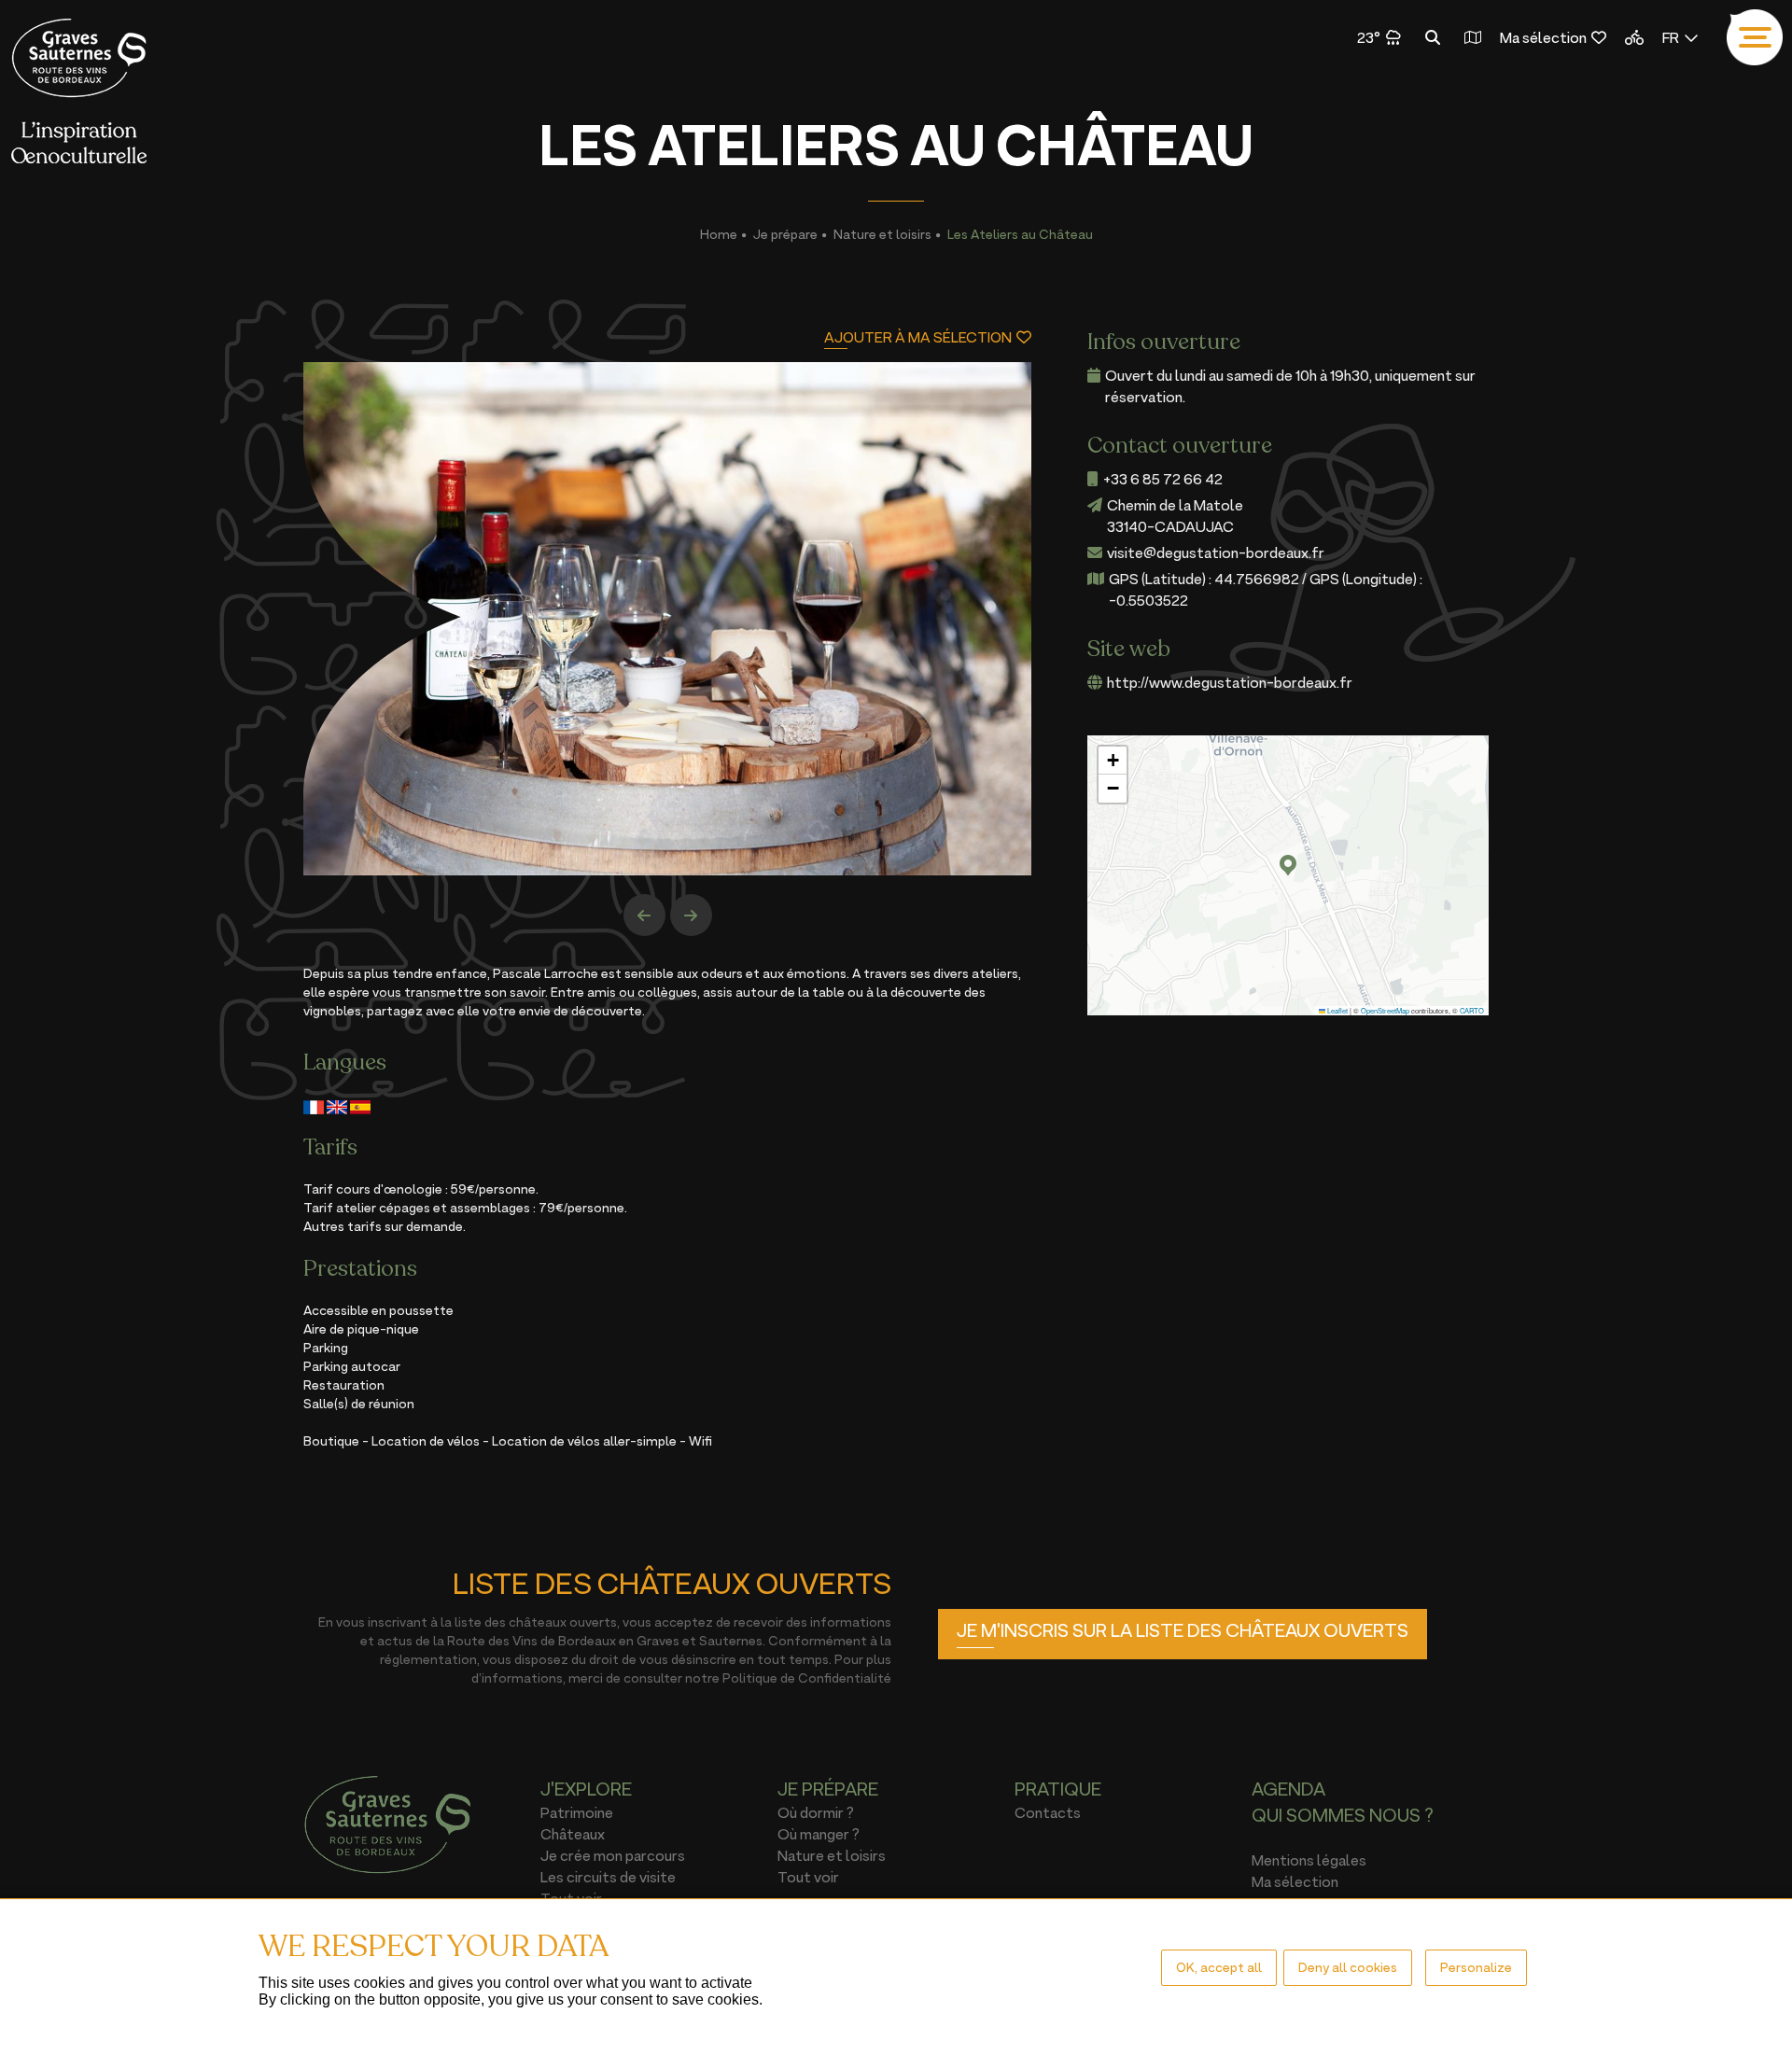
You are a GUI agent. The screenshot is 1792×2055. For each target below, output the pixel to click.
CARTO (1472, 1010)
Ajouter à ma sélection (918, 337)
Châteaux (573, 1834)
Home (719, 234)
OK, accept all (1219, 1967)
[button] (1288, 865)
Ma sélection (1543, 37)
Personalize (1476, 1967)
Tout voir (808, 1877)
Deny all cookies (1348, 1967)
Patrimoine (577, 1812)
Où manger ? (819, 1834)
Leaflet (1337, 1010)
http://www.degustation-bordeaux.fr (1230, 682)
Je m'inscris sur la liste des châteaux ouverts (1183, 1630)
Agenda (1288, 1789)
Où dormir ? (816, 1812)
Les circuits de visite (608, 1877)
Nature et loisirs (882, 234)
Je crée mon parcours (613, 1855)
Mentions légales (1309, 1860)
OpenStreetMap (1385, 1010)
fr (1671, 37)
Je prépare (785, 234)
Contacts (1048, 1812)
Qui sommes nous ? (1343, 1815)
